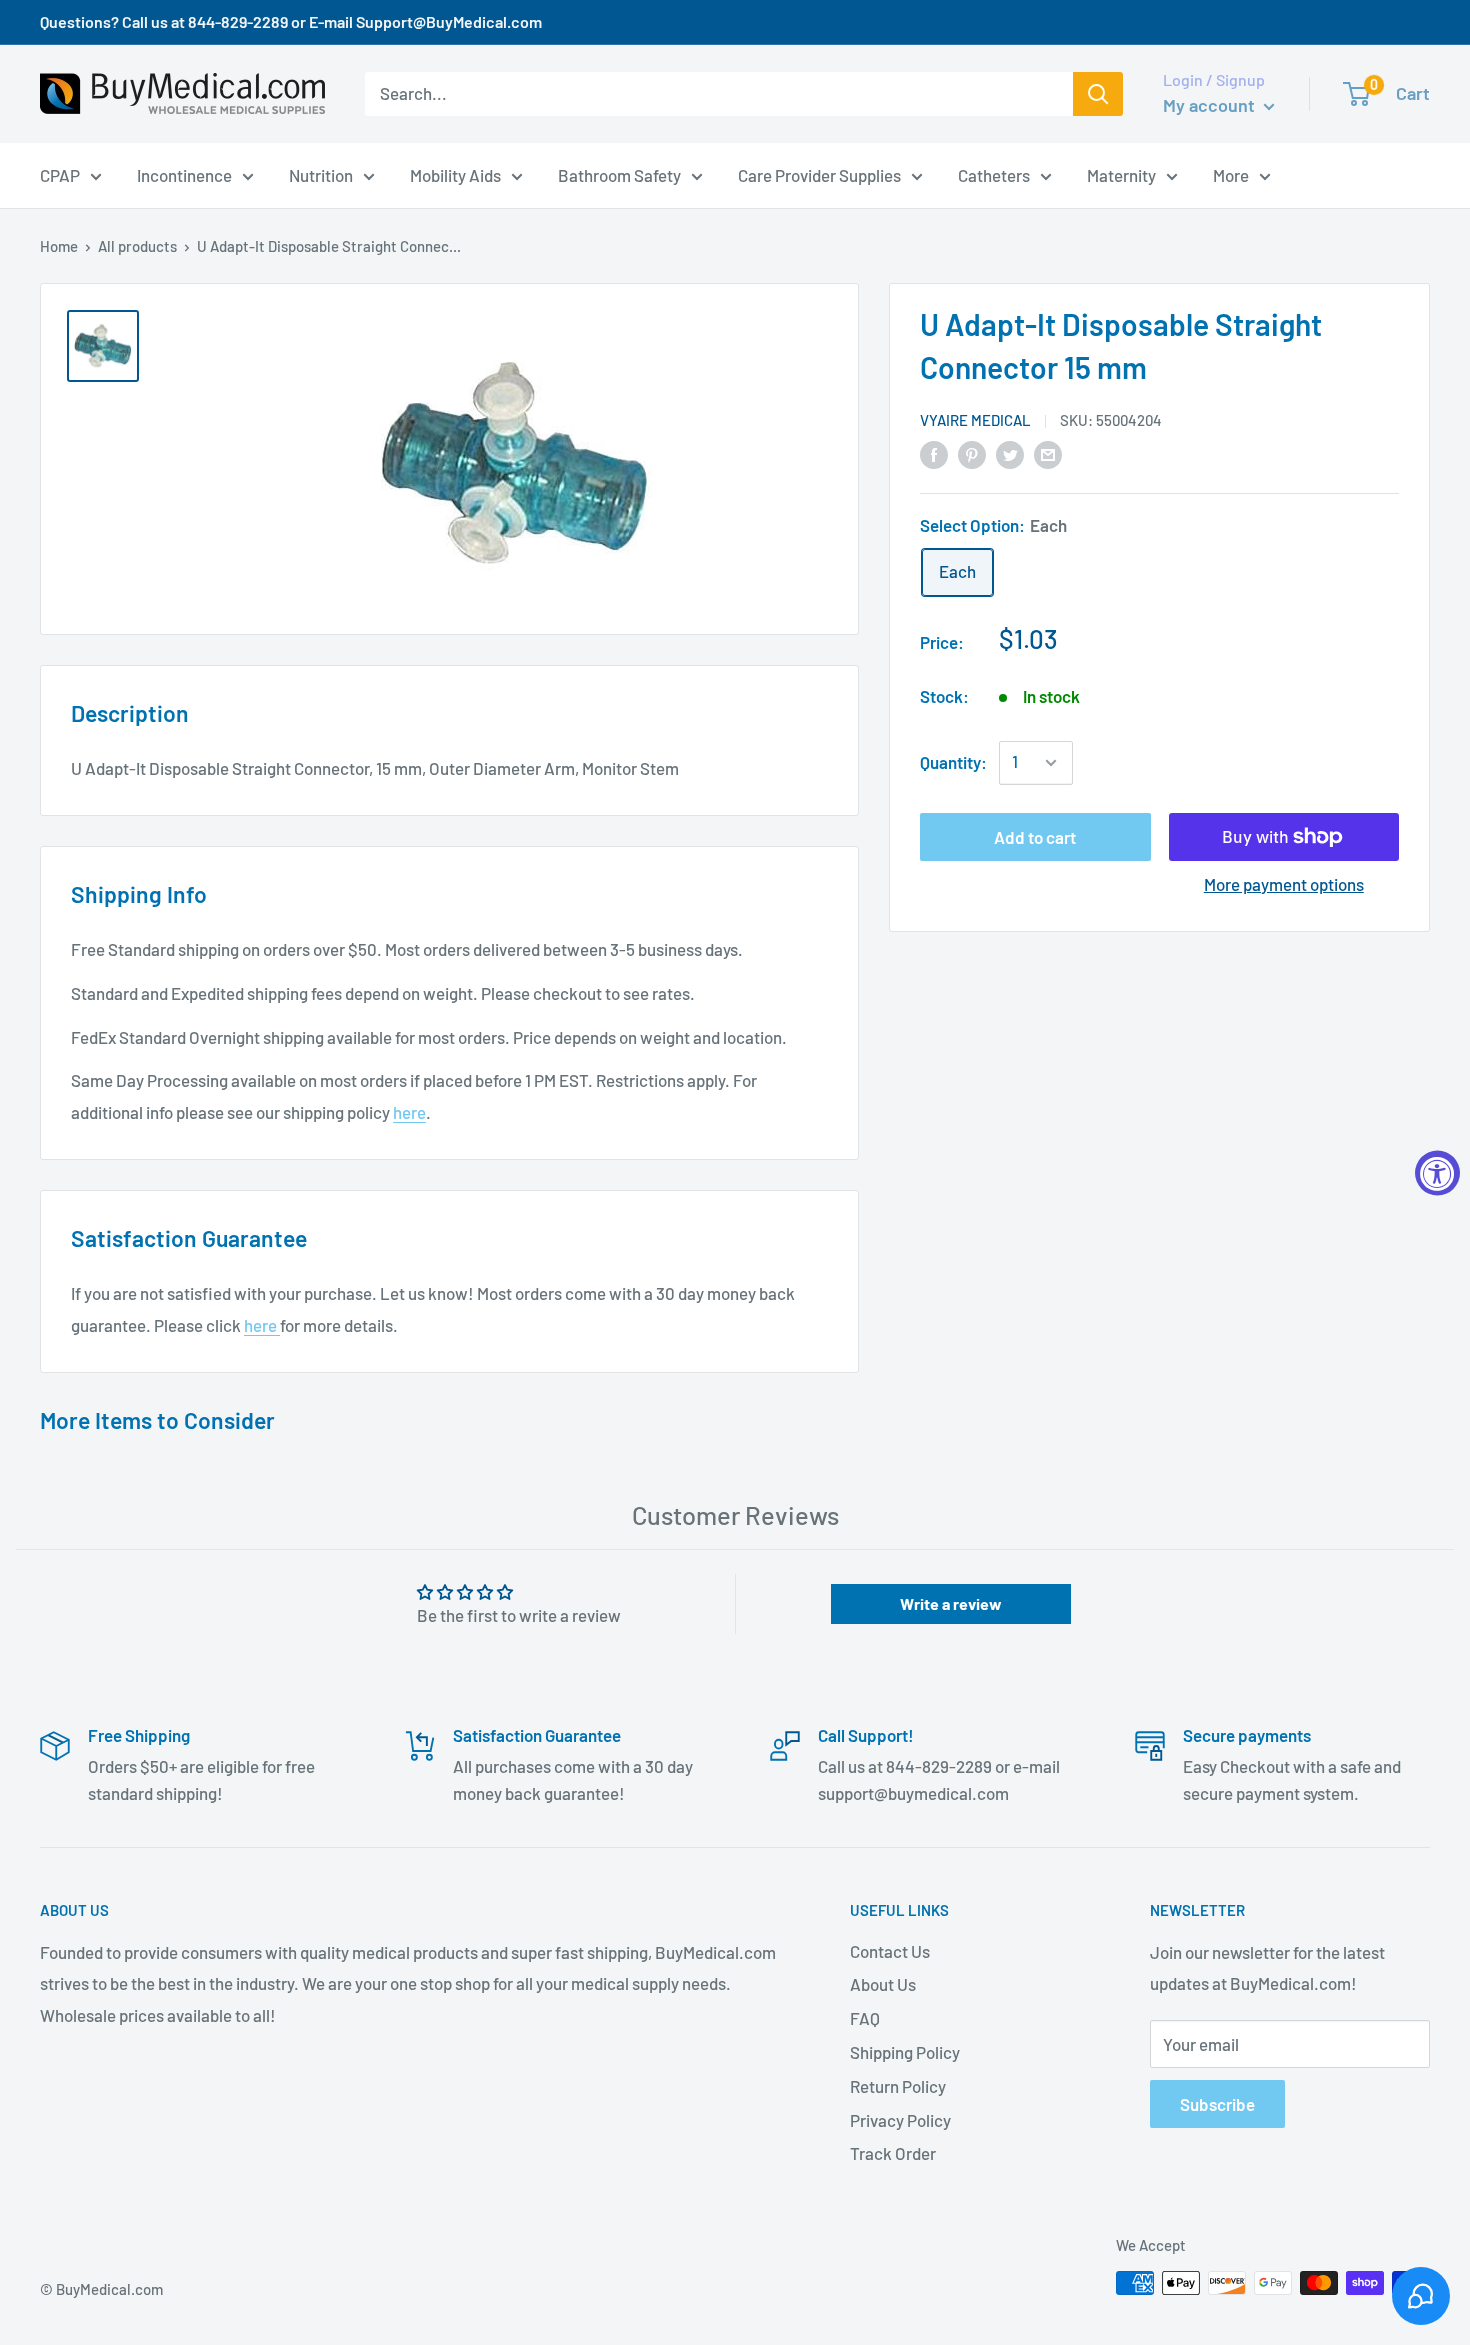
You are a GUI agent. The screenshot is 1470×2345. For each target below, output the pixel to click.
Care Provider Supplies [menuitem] (819, 174)
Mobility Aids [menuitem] (455, 174)
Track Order (893, 2153)
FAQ (865, 2018)
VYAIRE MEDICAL (975, 420)
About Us (883, 1984)
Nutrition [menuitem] (321, 174)
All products (137, 246)
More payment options (1284, 884)
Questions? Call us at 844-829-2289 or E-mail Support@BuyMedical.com (291, 21)
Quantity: (953, 762)
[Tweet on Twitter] (1010, 453)
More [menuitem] (1231, 174)
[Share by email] (1048, 453)
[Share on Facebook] (934, 453)
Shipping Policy (905, 2052)
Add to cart (1035, 837)
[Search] (1098, 94)
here (409, 1112)
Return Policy (898, 2086)
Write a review (951, 1603)
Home (59, 246)
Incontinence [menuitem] (184, 174)
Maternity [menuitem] (1121, 174)
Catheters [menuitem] (994, 174)
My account (1211, 105)
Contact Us (890, 1951)
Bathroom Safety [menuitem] (619, 174)
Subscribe (1217, 2104)
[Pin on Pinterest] (972, 453)
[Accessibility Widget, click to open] (1437, 1172)
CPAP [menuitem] (60, 174)
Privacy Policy (900, 2120)
